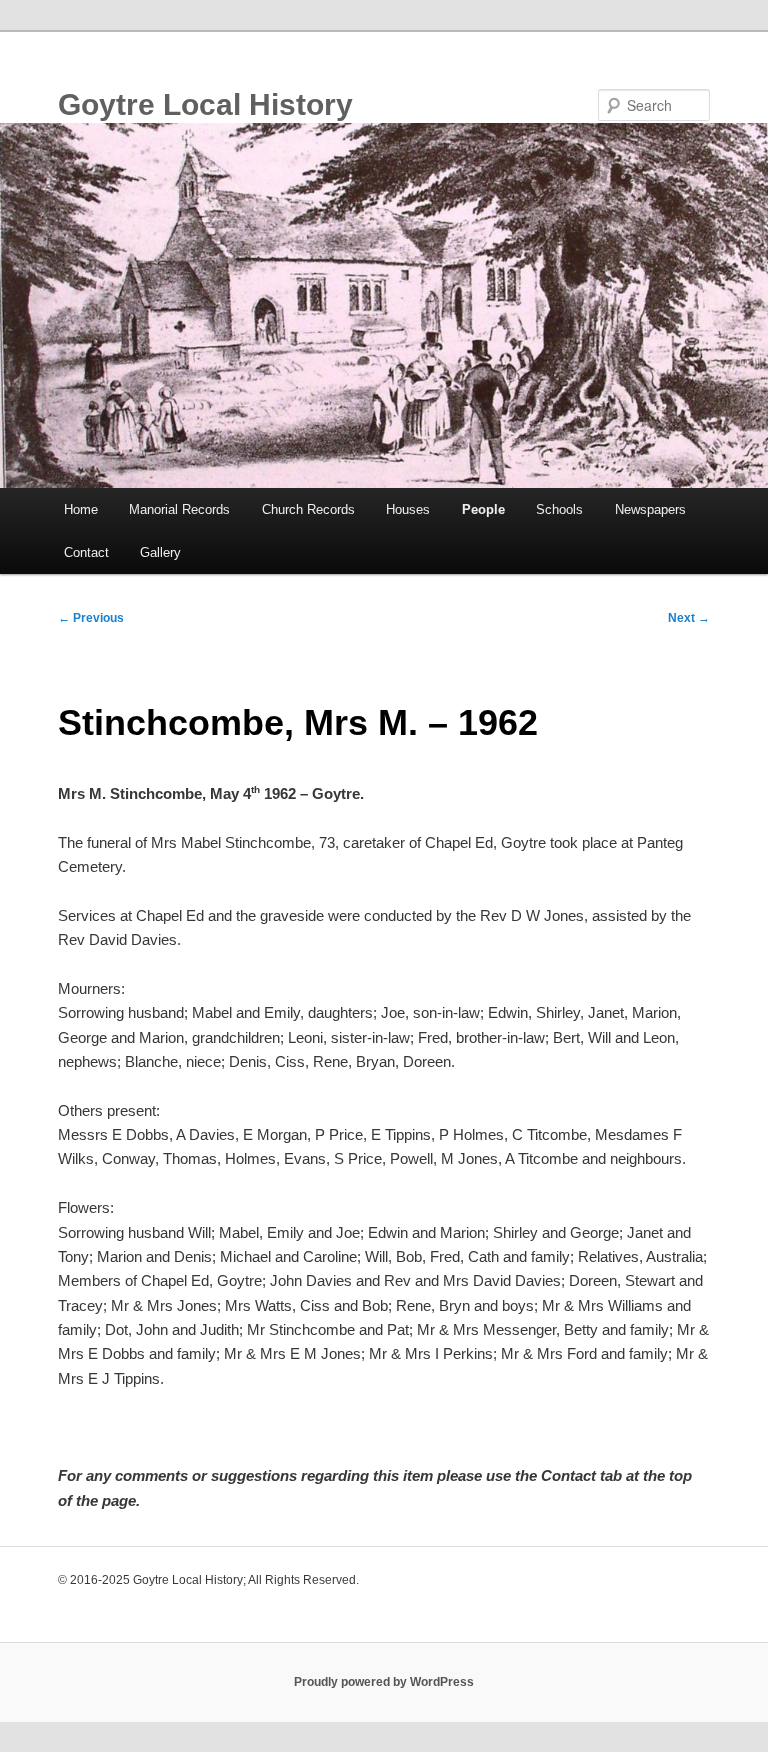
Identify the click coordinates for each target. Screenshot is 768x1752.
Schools (559, 509)
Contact (86, 552)
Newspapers (650, 509)
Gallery (160, 552)
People (483, 509)
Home (81, 509)
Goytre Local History (205, 104)
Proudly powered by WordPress (384, 1682)
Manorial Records (179, 509)
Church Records (308, 509)
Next (689, 618)
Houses (408, 509)
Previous (91, 618)
